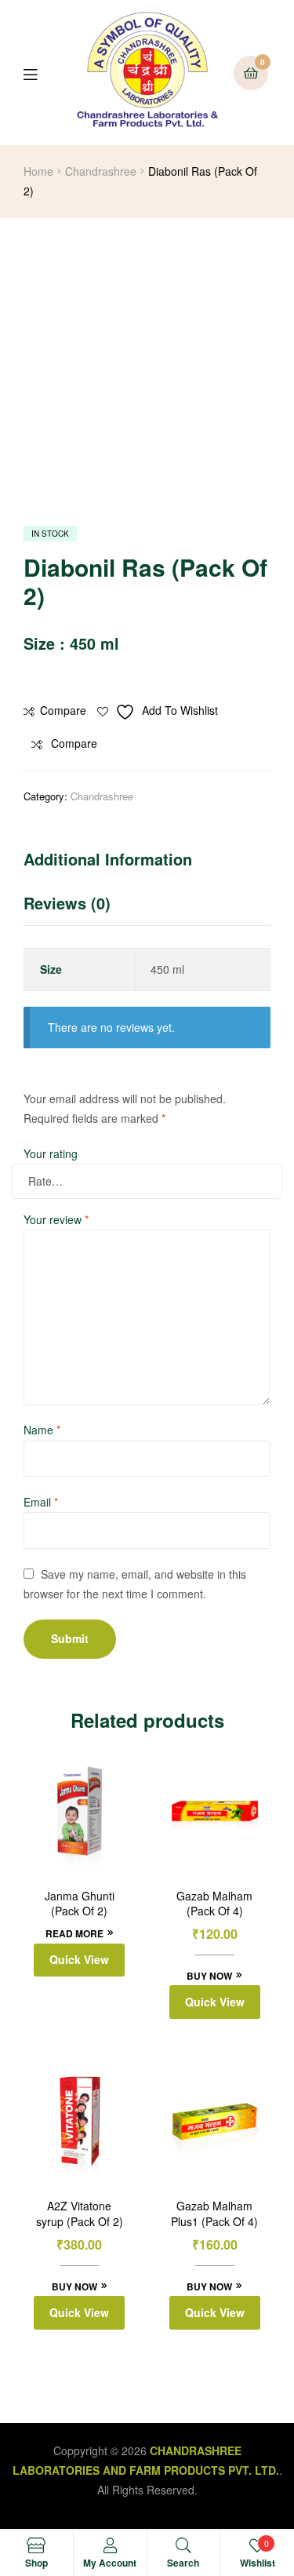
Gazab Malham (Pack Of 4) (214, 1904)
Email (41, 1502)
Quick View (79, 1959)
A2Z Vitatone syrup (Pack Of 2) (80, 2214)
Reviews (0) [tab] (67, 903)
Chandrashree (101, 171)
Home (38, 171)
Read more (74, 1933)
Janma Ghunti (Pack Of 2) (80, 1904)
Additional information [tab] (108, 859)
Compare (63, 710)
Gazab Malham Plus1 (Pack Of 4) (214, 2214)
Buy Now (209, 1976)
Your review (56, 1219)
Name (42, 1430)
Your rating (51, 1153)
